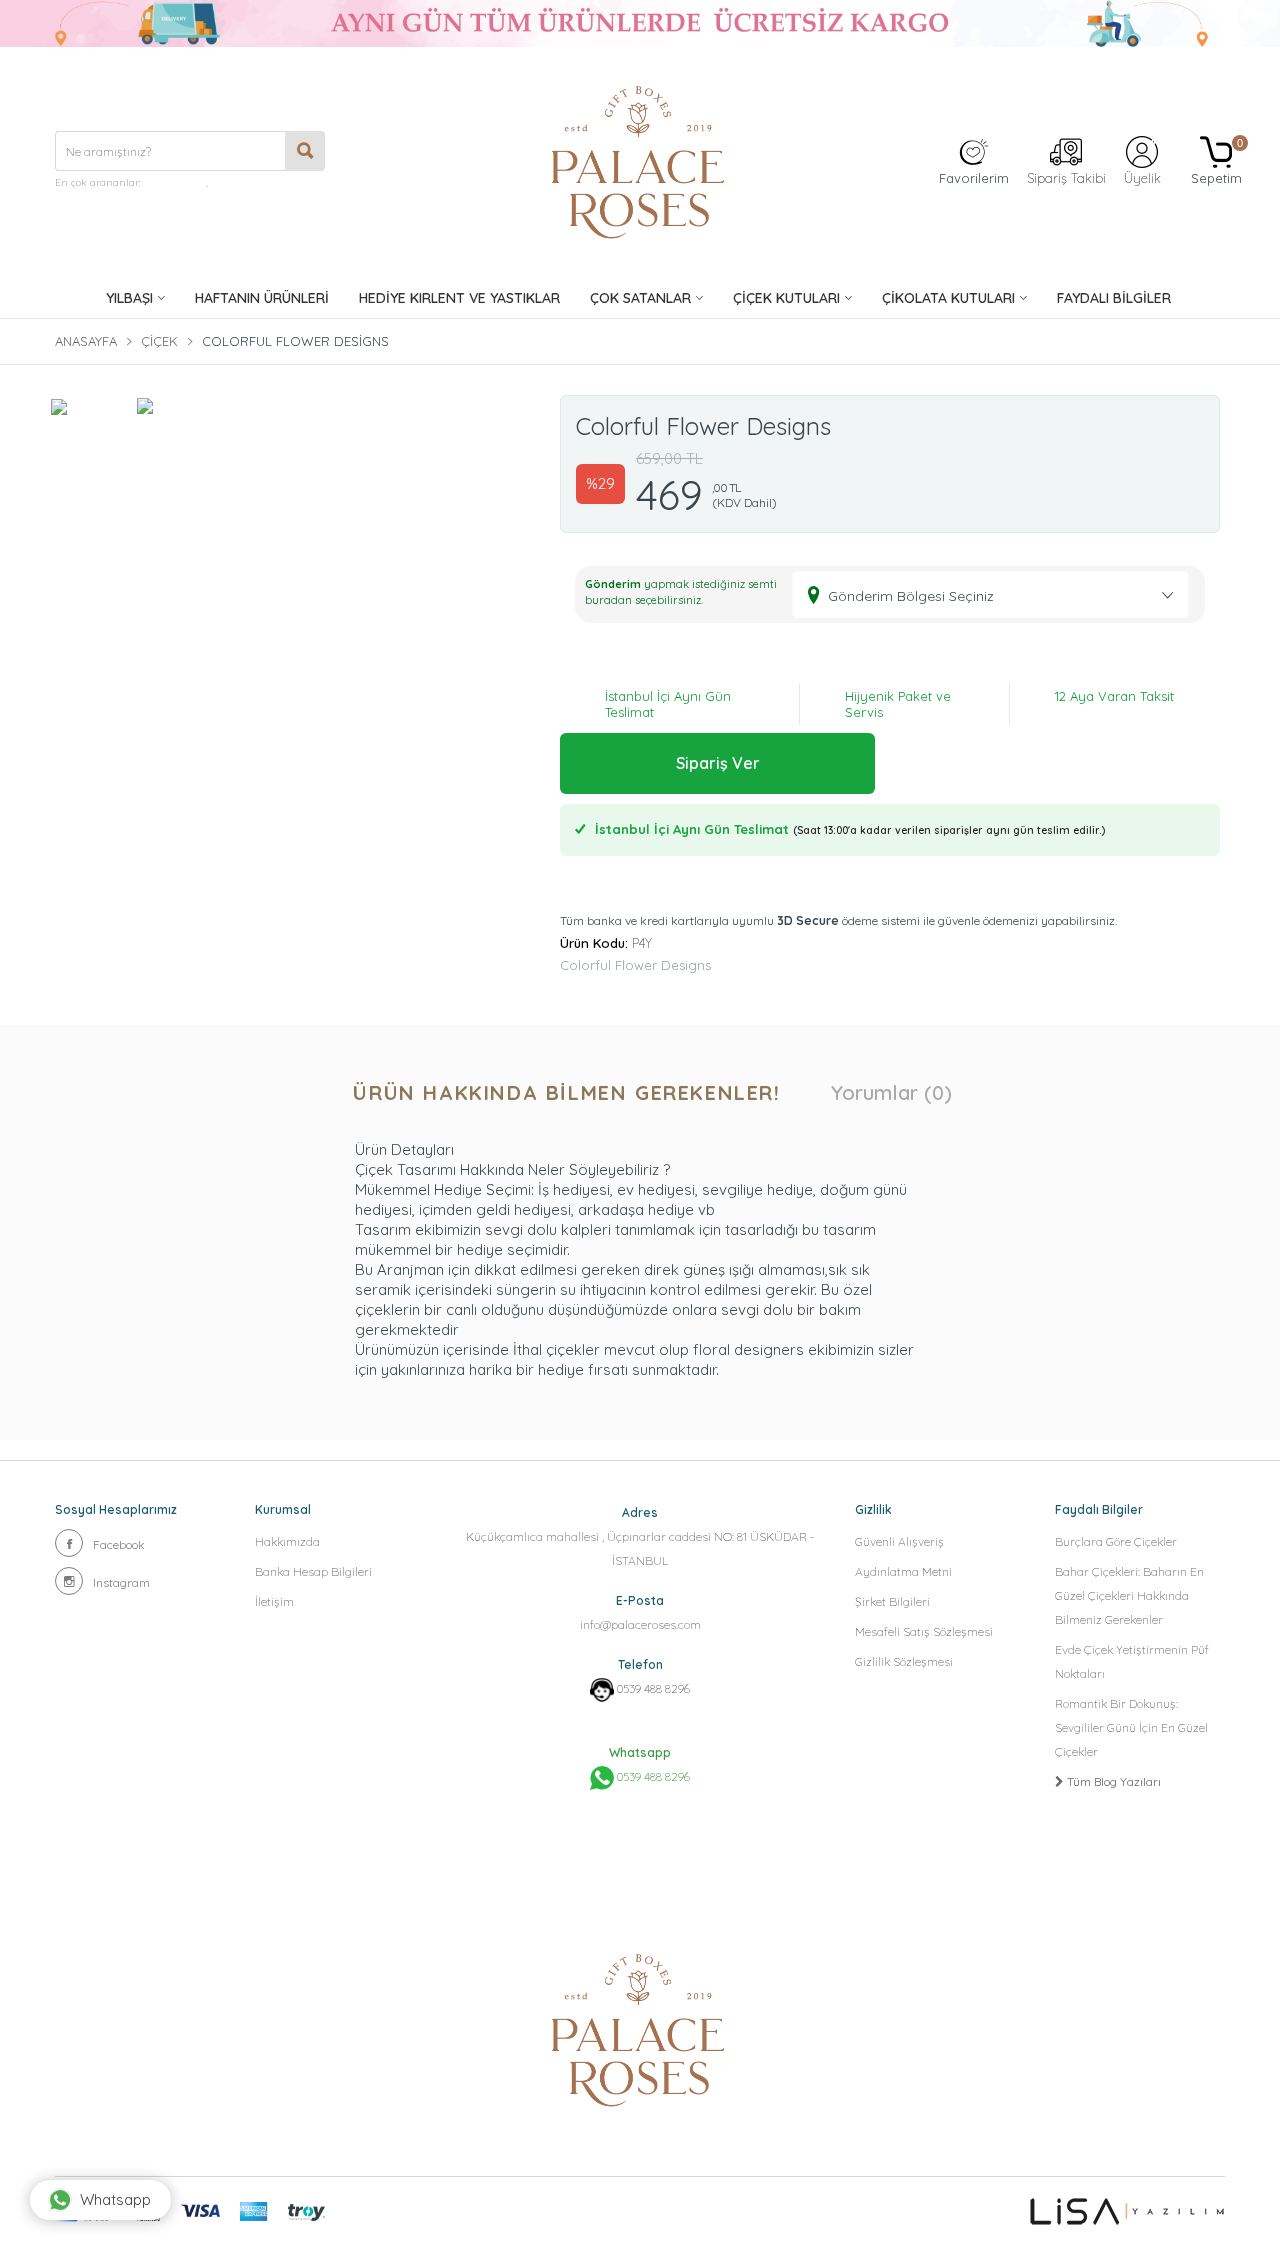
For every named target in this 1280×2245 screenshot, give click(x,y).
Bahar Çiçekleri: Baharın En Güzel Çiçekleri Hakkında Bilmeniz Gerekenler (1129, 1595)
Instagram (121, 1582)
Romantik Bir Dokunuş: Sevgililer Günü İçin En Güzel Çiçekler (1131, 1727)
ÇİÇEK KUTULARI (786, 298)
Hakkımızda (287, 1541)
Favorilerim (974, 178)
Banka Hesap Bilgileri (313, 1571)
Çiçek (159, 341)
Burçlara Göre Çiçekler (1116, 1541)
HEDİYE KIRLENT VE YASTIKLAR (459, 298)
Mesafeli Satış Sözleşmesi (924, 1631)
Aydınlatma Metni (903, 1571)
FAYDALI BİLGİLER (1114, 298)
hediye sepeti (242, 182)
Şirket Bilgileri (892, 1601)
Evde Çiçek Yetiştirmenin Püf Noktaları (1132, 1661)
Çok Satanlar (640, 298)
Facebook (119, 1544)
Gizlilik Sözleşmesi (904, 1661)
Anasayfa (86, 341)
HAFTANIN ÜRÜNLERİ (262, 298)
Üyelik (1142, 178)
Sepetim (1216, 161)
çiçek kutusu (175, 182)
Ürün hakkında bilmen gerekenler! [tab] (566, 1092)
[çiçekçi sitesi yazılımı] (1127, 2211)
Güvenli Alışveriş (899, 1541)
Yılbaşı (129, 298)
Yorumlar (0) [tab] (891, 1092)
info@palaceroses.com (640, 1624)
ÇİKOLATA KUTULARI (948, 298)
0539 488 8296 (653, 1688)
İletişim (274, 1601)
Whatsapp (115, 2199)
